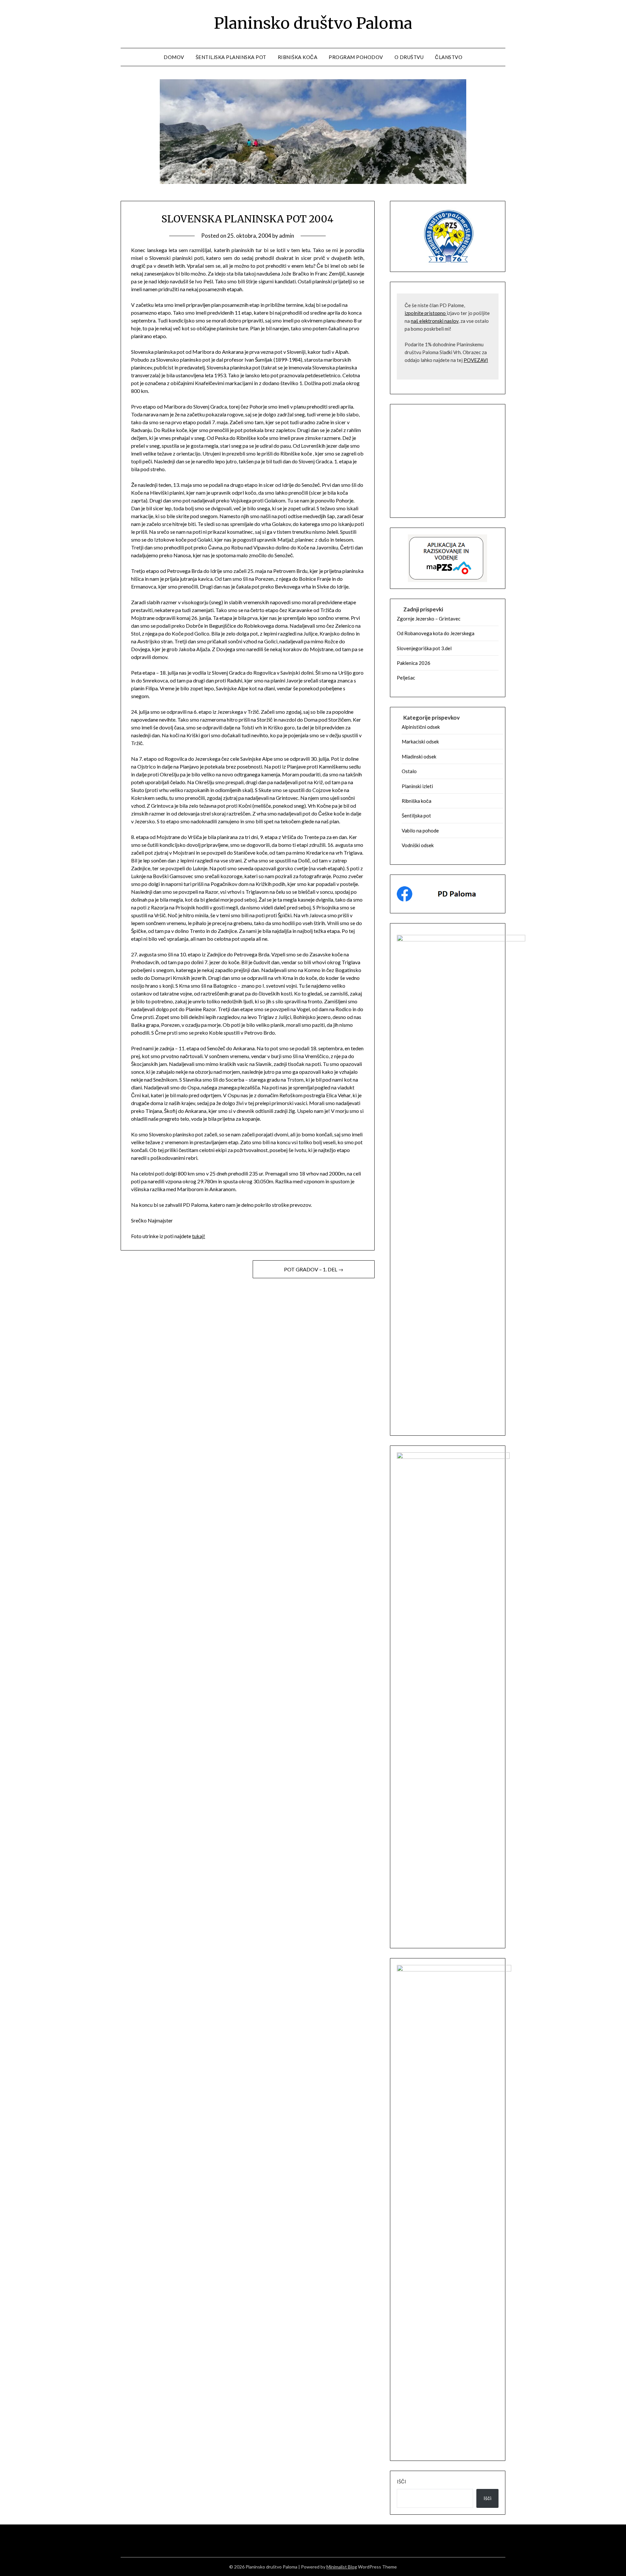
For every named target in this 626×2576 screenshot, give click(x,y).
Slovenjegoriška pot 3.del (424, 648)
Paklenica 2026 (414, 663)
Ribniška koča (298, 57)
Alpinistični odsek (421, 727)
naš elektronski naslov (435, 321)
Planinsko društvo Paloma (313, 23)
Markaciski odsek (420, 741)
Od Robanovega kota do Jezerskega (436, 633)
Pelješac (406, 678)
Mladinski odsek (419, 756)
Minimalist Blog (342, 2567)
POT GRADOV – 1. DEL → (314, 1269)
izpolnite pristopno (426, 313)
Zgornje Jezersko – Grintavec (429, 619)
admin (287, 236)
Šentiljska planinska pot (231, 57)
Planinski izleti (417, 786)
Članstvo (449, 57)
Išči (402, 2481)
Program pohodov (356, 57)
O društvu (409, 57)
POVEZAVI (476, 360)
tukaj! (199, 1236)
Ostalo (409, 771)
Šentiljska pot (416, 816)
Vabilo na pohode (420, 831)
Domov (174, 57)
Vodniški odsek (418, 845)
